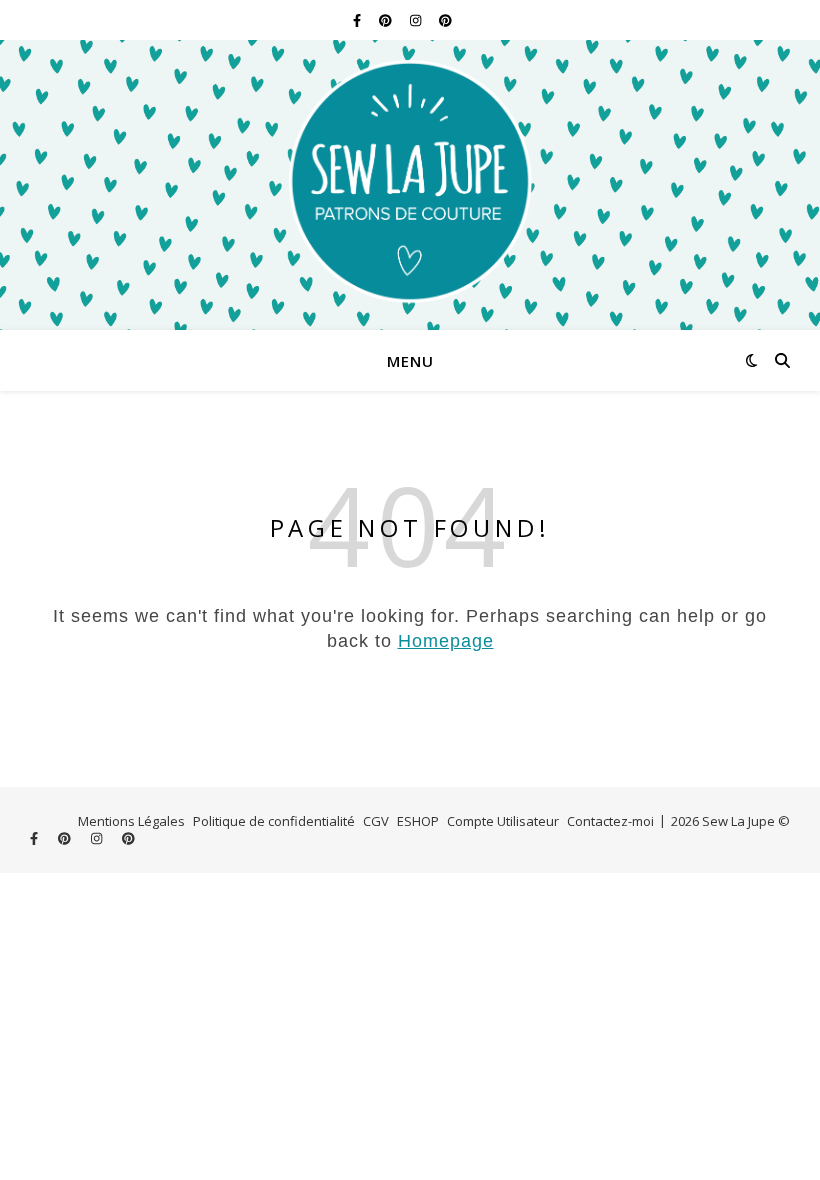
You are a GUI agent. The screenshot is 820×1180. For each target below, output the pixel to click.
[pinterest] (387, 20)
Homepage (446, 641)
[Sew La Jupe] (410, 185)
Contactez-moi (610, 821)
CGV (376, 821)
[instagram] (417, 20)
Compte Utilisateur (503, 821)
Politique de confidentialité (274, 821)
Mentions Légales (131, 821)
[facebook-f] (358, 20)
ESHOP (418, 821)
